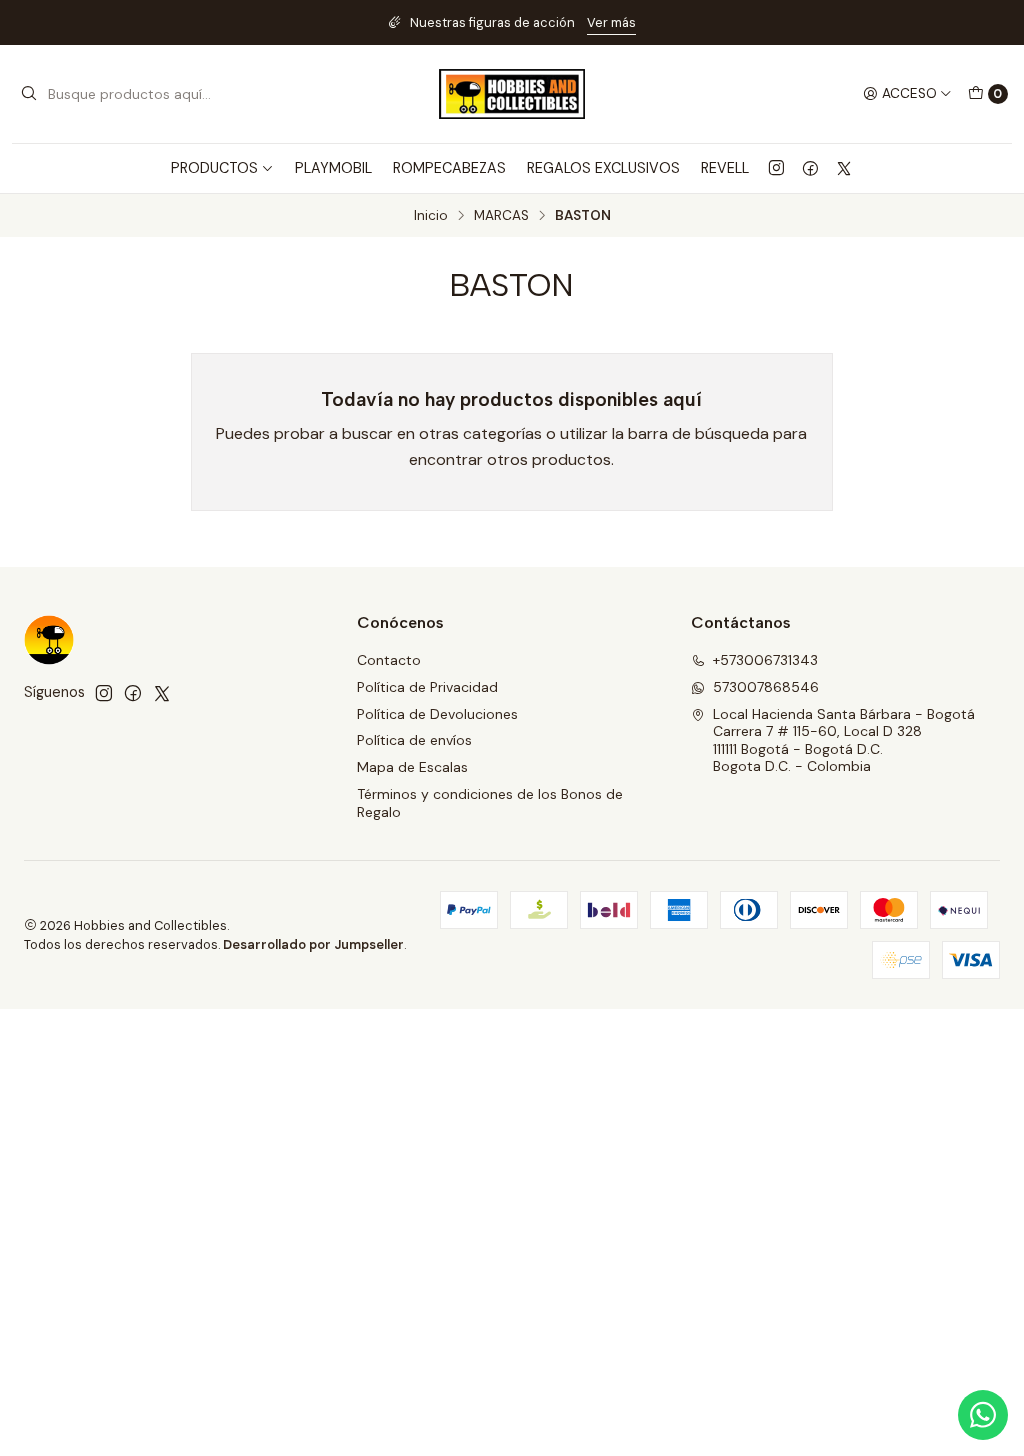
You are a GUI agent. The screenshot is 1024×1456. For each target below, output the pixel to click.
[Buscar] (29, 94)
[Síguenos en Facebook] (810, 168)
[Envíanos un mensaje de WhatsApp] (983, 1415)
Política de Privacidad (427, 687)
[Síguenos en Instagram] (776, 168)
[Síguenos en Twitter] (844, 168)
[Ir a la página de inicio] (512, 94)
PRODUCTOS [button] (214, 168)
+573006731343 (765, 660)
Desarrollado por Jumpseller (313, 944)
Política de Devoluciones (437, 714)
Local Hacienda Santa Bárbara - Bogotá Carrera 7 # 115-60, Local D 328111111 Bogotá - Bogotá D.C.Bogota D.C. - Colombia (844, 740)
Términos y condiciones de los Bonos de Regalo (490, 803)
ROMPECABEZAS (449, 168)
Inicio (431, 216)
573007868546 (766, 687)
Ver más (611, 22)
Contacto (389, 660)
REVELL (725, 168)
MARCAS (501, 216)
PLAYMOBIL (333, 168)
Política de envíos (414, 740)
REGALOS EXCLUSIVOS (603, 168)
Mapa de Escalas (412, 767)
